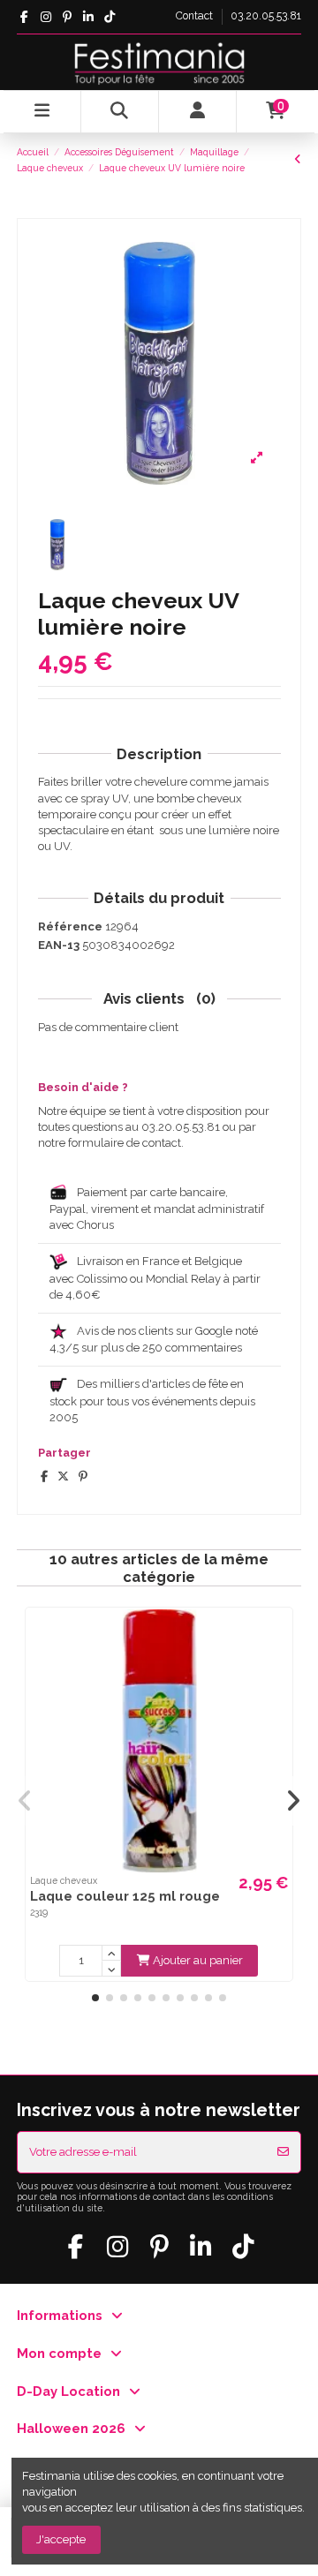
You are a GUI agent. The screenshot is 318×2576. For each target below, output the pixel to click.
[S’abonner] (283, 2152)
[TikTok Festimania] (110, 17)
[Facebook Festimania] (24, 17)
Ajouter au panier (198, 1960)
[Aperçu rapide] (278, 1634)
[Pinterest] (83, 1476)
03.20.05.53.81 (266, 16)
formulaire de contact (125, 1143)
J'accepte (61, 2539)
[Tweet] (63, 1476)
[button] (95, 1998)
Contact (196, 16)
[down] (111, 1969)
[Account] (198, 112)
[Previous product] (298, 159)
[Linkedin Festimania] (88, 17)
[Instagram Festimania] (45, 17)
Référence (70, 926)
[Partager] (44, 1476)
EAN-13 (59, 945)
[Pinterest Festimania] (67, 17)
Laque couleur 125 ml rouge (125, 1896)
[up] (111, 1953)
